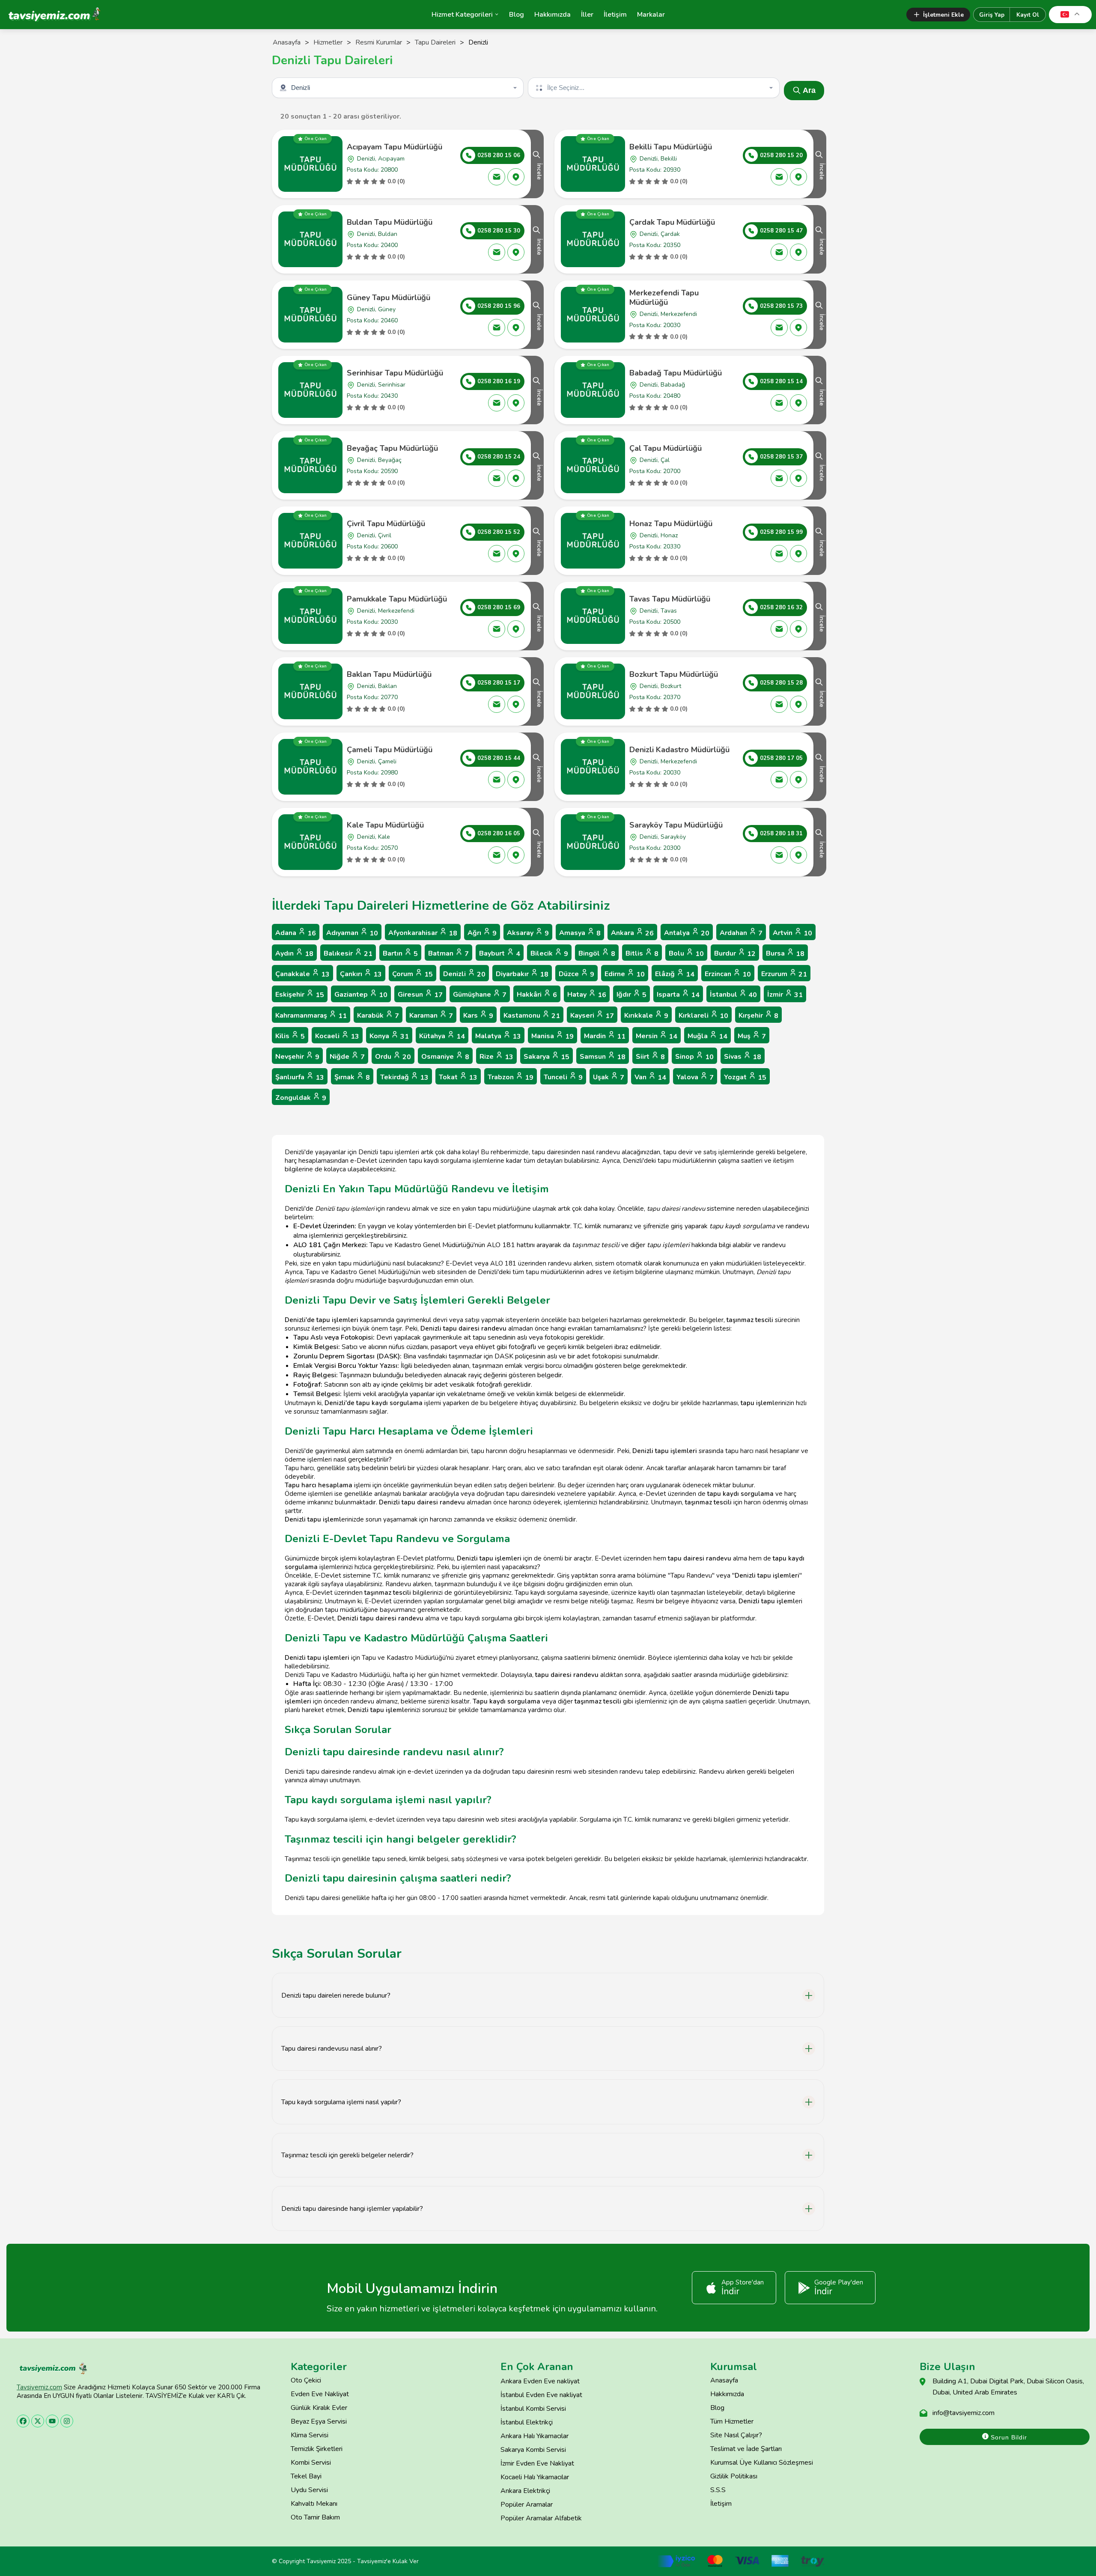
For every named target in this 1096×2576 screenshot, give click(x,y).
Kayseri (592, 1016)
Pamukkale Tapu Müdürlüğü (397, 599)
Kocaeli (337, 1036)
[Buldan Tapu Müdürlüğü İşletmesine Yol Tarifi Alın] (516, 252)
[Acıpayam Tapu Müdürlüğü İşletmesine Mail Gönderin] (497, 177)
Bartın (400, 954)
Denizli (464, 974)
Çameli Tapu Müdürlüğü (390, 750)
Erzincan (728, 974)
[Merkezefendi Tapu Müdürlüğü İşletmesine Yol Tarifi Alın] (798, 328)
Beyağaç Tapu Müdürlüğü (392, 448)
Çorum (412, 974)
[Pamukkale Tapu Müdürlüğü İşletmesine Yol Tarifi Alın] (516, 629)
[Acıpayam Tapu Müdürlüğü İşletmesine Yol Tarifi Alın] (516, 177)
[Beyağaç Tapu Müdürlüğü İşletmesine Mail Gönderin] (497, 478)
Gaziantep (361, 995)
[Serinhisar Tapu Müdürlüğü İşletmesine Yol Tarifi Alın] (516, 403)
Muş (752, 1036)
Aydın (294, 954)
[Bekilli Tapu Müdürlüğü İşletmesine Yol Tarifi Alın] (798, 177)
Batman (448, 954)
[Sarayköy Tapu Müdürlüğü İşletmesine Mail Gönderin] (779, 855)
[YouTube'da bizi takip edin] (52, 2421)
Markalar (651, 15)
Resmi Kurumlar (379, 42)
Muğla (707, 1036)
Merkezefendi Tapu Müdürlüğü (664, 298)
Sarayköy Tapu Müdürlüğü (676, 825)
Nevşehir (297, 1057)
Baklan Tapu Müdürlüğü (389, 674)
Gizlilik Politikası (734, 2476)
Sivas (743, 1057)
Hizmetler (328, 42)
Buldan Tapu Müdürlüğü (390, 222)
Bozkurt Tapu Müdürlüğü (674, 674)
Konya (389, 1036)
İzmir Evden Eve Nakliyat (537, 2463)
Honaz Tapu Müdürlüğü (671, 524)
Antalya (687, 933)
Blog (517, 15)
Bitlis (642, 954)
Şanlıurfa (300, 1077)
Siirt (650, 1057)
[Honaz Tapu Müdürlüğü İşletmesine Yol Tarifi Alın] (798, 554)
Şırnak (352, 1077)
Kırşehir (758, 1016)
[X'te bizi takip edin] (38, 2421)
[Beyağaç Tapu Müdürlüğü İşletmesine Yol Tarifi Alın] (516, 478)
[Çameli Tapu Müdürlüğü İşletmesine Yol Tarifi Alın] (516, 780)
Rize (496, 1057)
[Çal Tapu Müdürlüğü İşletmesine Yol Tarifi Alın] (798, 478)
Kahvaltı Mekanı (314, 2504)
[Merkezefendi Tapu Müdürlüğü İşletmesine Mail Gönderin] (779, 328)
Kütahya (442, 1036)
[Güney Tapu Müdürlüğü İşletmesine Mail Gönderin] (497, 328)
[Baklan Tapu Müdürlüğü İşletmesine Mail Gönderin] (497, 704)
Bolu (686, 954)
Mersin (657, 1036)
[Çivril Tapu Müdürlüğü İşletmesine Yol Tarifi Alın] (516, 554)
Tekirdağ (404, 1077)
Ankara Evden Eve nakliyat (540, 2381)
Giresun (420, 995)
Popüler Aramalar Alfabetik (541, 2518)
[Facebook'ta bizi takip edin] (23, 2421)
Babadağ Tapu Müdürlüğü (676, 373)
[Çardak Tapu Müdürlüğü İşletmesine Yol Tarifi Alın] (798, 252)
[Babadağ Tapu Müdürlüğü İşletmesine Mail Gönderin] (779, 403)
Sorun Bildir (1008, 2437)
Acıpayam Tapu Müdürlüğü (395, 147)
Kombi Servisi (311, 2463)
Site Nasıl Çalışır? (736, 2435)
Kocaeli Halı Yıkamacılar (535, 2477)
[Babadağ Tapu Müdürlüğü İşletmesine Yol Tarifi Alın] (798, 403)
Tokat (458, 1077)
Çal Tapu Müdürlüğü (666, 448)
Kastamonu (532, 1016)
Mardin (605, 1036)
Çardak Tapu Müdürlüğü (672, 222)
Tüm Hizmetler (732, 2421)
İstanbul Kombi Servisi (533, 2409)
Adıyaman (352, 933)
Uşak (609, 1077)
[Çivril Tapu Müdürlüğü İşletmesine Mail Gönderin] (497, 554)
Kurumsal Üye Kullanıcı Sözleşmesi (762, 2463)
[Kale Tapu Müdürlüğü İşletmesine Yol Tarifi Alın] (516, 855)
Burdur (735, 954)
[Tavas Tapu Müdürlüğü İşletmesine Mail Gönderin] (779, 629)
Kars (478, 1016)
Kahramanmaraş (311, 1016)
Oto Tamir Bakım (315, 2517)
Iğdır (631, 995)
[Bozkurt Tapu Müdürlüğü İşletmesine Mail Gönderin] (779, 704)
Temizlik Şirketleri (317, 2449)
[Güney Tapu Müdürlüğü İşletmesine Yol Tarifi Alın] (516, 328)
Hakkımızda (552, 15)
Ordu (393, 1057)
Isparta (678, 995)
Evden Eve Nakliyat (320, 2394)
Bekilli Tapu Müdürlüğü (671, 147)
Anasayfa (287, 42)
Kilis (290, 1036)
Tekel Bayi (306, 2476)
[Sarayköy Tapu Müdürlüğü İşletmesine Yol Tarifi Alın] (798, 855)
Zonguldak (301, 1098)
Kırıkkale (646, 1016)
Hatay (587, 995)
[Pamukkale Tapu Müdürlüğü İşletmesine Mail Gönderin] (497, 629)
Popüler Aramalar (527, 2505)
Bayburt (500, 954)
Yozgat (745, 1077)
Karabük (378, 1016)
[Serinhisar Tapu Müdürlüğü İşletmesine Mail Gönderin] (497, 403)
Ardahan (741, 933)
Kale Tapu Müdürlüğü (385, 825)
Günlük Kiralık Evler (319, 2408)
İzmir (785, 995)
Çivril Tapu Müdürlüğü (386, 524)
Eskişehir (300, 995)
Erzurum (784, 974)
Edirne (625, 974)
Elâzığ (675, 974)
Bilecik (549, 954)
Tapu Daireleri (435, 42)
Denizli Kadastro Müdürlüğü (679, 750)
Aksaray (528, 933)
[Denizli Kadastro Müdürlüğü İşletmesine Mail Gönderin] (779, 780)
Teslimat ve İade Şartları (746, 2449)
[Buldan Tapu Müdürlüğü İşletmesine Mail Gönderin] (497, 252)
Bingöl (597, 954)
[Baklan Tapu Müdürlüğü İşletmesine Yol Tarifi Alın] (516, 704)
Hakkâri (537, 995)
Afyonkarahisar (423, 933)
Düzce (576, 974)
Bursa (785, 954)
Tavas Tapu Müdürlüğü (670, 599)
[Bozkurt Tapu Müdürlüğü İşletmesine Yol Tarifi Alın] (798, 704)
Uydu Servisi (309, 2490)
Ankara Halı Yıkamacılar (535, 2436)
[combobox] (399, 88)
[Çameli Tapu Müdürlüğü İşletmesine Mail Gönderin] (497, 780)
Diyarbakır (522, 974)
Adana (296, 933)
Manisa (552, 1036)
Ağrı (482, 933)
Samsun (603, 1057)
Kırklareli (703, 1016)
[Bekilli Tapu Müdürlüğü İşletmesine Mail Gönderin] (779, 177)
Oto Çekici (306, 2380)
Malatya (498, 1036)
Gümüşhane (480, 995)
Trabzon (511, 1077)
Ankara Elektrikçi (525, 2491)
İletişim (615, 15)
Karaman (431, 1016)
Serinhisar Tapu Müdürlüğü (395, 373)
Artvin (792, 933)
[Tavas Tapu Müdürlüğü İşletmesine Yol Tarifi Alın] (798, 629)
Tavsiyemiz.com (39, 2387)
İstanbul (733, 995)
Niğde (347, 1057)
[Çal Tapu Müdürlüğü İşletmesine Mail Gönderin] (779, 478)
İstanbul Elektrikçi (527, 2422)
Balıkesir (348, 954)
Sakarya (547, 1057)
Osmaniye (445, 1057)
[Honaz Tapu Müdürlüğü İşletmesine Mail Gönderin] (779, 554)
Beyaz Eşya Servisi (319, 2421)
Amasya (580, 933)
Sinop (694, 1057)
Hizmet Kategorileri (462, 15)
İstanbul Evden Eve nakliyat (541, 2395)
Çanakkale (302, 974)
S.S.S (718, 2490)
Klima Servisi (310, 2435)
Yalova (695, 1077)
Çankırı (361, 974)
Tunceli (563, 1077)
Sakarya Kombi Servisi (533, 2450)
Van (650, 1077)
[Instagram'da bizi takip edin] (67, 2421)
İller (587, 15)
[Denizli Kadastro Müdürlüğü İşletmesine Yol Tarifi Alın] (798, 780)
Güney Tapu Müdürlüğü (389, 298)
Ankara (632, 933)
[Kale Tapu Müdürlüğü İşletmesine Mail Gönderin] (497, 855)
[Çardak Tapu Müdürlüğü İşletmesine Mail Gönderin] (779, 252)
